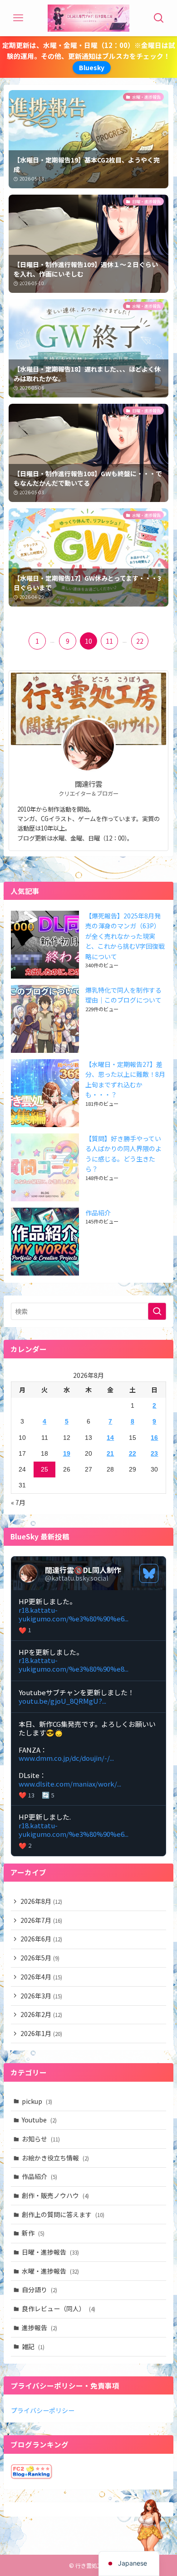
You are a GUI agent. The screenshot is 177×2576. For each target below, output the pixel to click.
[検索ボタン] (159, 18)
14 (110, 1438)
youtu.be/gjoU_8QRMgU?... (62, 1701)
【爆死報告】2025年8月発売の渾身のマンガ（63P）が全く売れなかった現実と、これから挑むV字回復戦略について (125, 936)
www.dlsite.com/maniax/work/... (70, 1784)
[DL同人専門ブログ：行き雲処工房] (88, 18)
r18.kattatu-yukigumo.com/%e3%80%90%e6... (74, 1614)
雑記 (33, 2347)
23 (154, 1453)
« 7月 (18, 1502)
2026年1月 (41, 2033)
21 (110, 1453)
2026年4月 (41, 1977)
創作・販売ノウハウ (55, 2195)
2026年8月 (41, 1901)
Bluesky (92, 67)
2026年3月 (41, 1996)
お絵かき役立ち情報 (55, 2158)
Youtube (39, 2120)
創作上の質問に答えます (63, 2214)
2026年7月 (41, 1920)
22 (140, 641)
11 (109, 641)
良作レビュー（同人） (59, 2308)
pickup (37, 2101)
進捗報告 (39, 2327)
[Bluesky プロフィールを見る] (149, 1573)
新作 (33, 2233)
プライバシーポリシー (43, 2410)
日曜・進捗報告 (50, 2252)
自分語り (39, 2289)
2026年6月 (41, 1939)
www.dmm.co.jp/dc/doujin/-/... (66, 1758)
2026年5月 (40, 1958)
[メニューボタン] (18, 18)
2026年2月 (41, 2014)
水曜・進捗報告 (50, 2271)
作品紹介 (98, 1213)
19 (67, 1453)
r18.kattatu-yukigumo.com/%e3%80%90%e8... (74, 1664)
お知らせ (41, 2139)
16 (154, 1438)
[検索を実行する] (157, 1311)
